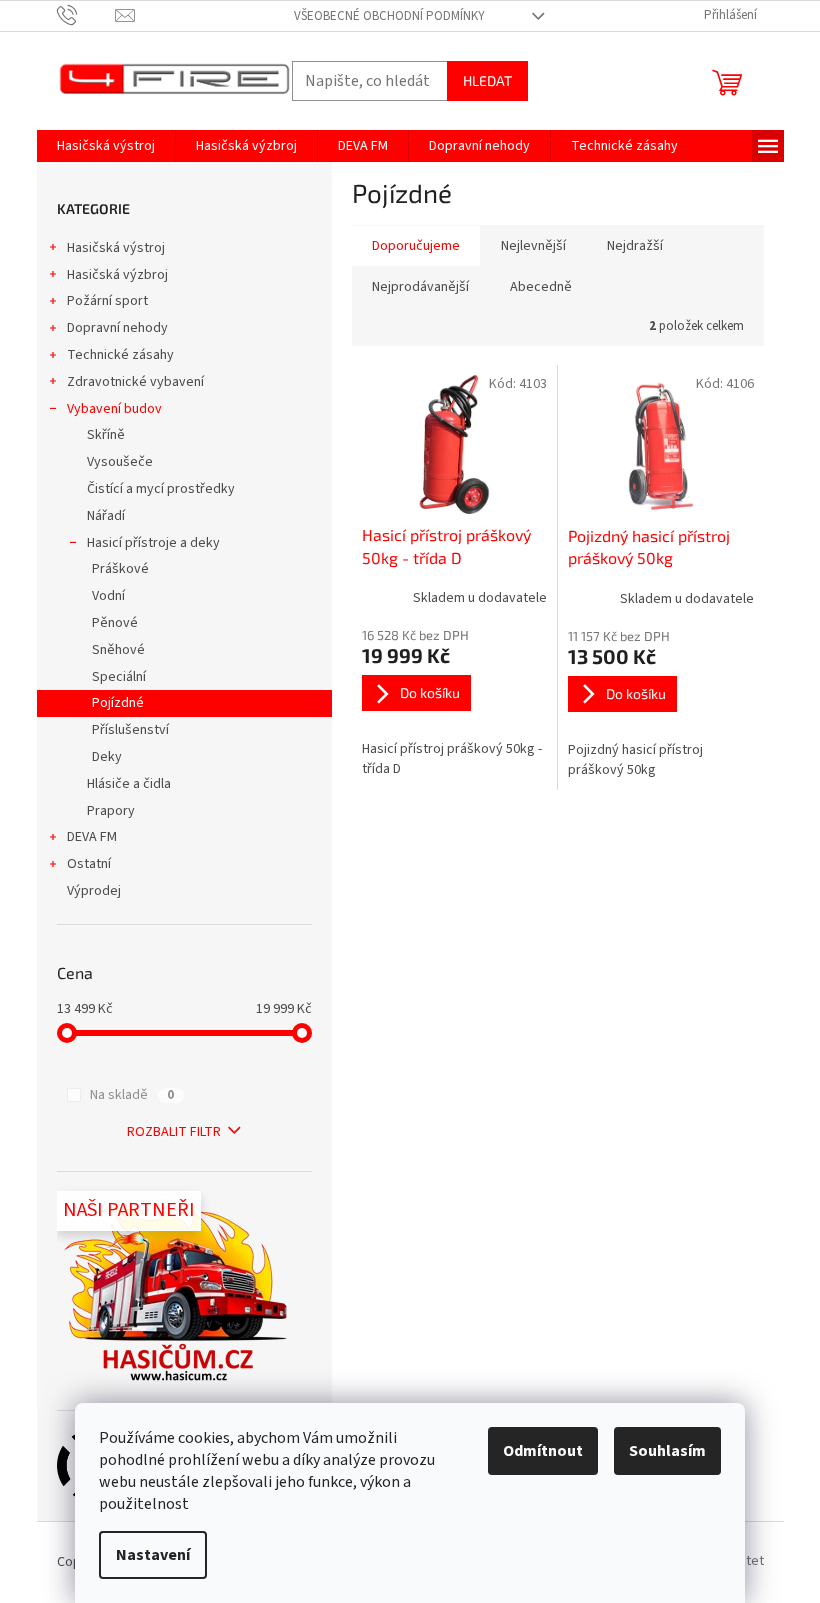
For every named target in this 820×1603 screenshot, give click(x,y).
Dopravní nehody (117, 328)
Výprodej (94, 891)
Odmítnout (543, 1451)
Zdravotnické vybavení (135, 382)
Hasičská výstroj (116, 248)
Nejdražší (635, 246)
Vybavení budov (114, 409)
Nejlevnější (533, 246)
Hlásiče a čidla (129, 784)
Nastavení (153, 1555)
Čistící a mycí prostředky (161, 489)
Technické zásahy (120, 355)
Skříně (106, 435)
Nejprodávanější (420, 287)
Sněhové (118, 650)
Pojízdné (118, 703)
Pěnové (115, 623)
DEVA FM (92, 837)
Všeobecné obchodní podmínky (389, 16)
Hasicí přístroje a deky (153, 543)
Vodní (108, 596)
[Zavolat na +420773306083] (86, 15)
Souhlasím (667, 1451)
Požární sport (107, 301)
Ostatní (89, 864)
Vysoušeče (120, 462)
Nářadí (106, 516)
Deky (107, 757)
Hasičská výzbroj (117, 275)
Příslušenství (130, 730)
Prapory (111, 811)
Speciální (119, 677)
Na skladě (132, 1095)
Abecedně (541, 287)
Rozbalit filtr (174, 1132)
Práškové (120, 569)
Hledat (487, 80)
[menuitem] (106, 146)
